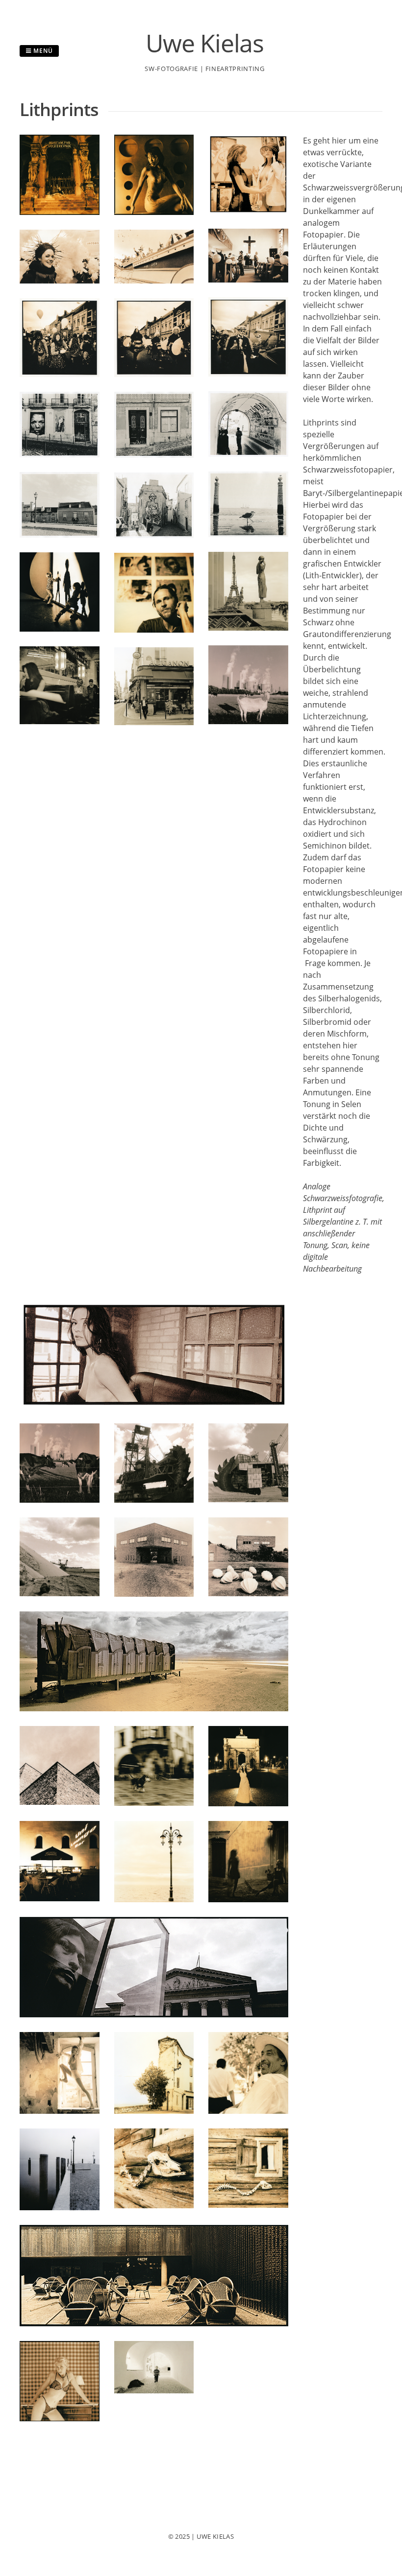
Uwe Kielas (205, 43)
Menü (42, 51)
